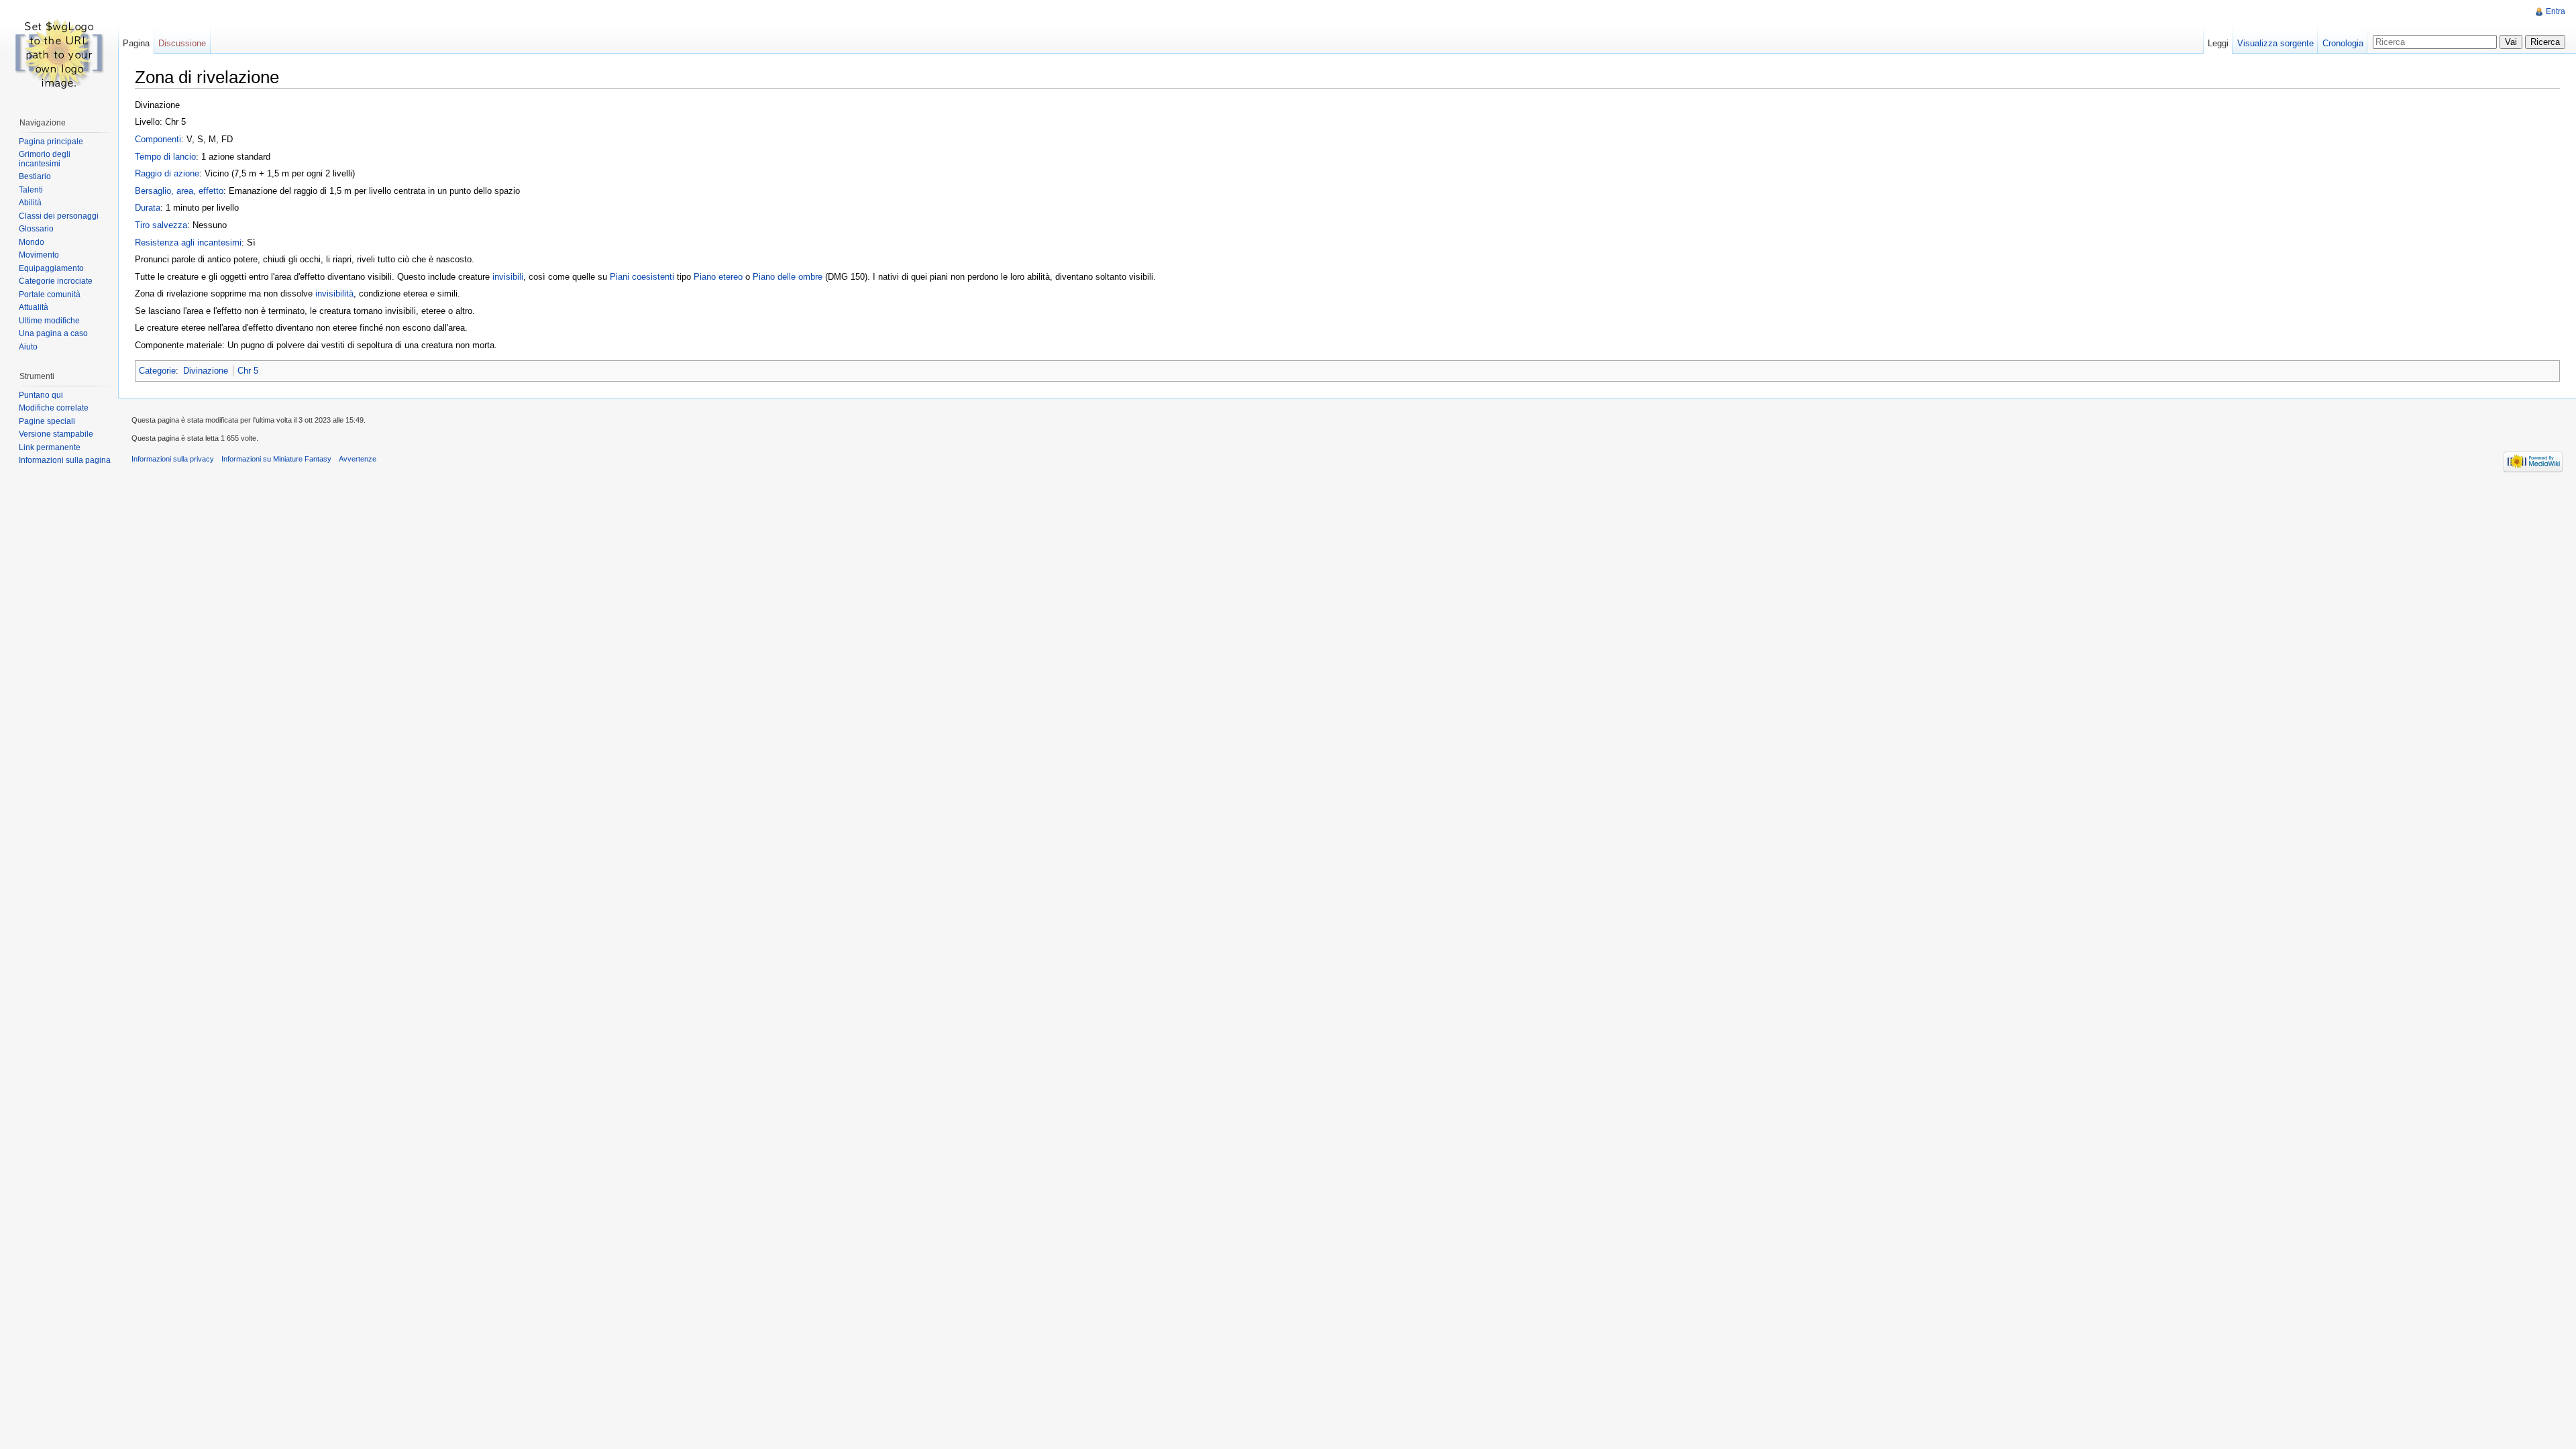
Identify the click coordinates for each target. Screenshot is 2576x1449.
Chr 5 (248, 371)
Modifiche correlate (54, 408)
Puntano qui (41, 395)
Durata (148, 208)
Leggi (2218, 43)
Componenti (158, 139)
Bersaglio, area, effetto (179, 191)
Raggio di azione (167, 173)
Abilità (30, 203)
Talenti (31, 190)
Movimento (39, 255)
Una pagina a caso (53, 333)
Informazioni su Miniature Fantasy (276, 459)
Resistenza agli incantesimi (188, 243)
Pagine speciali (47, 421)
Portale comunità (50, 294)
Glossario (36, 229)
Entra (2556, 11)
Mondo (32, 242)
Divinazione (206, 371)
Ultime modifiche (49, 321)
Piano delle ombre (788, 277)
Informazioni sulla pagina (65, 460)
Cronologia (2343, 43)
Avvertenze (358, 459)
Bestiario (35, 176)
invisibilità (334, 293)
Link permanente (50, 447)
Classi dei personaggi (59, 216)
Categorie (157, 371)
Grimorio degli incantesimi (45, 159)
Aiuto (28, 347)
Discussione (182, 43)
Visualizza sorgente (2275, 43)
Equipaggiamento (51, 268)
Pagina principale (51, 142)
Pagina (136, 43)
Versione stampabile (56, 434)
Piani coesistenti (642, 277)
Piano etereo (718, 277)
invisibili (508, 277)
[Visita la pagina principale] (59, 54)
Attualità (34, 307)
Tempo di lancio (165, 157)
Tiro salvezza (161, 225)
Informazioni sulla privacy (173, 459)
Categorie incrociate (56, 281)
